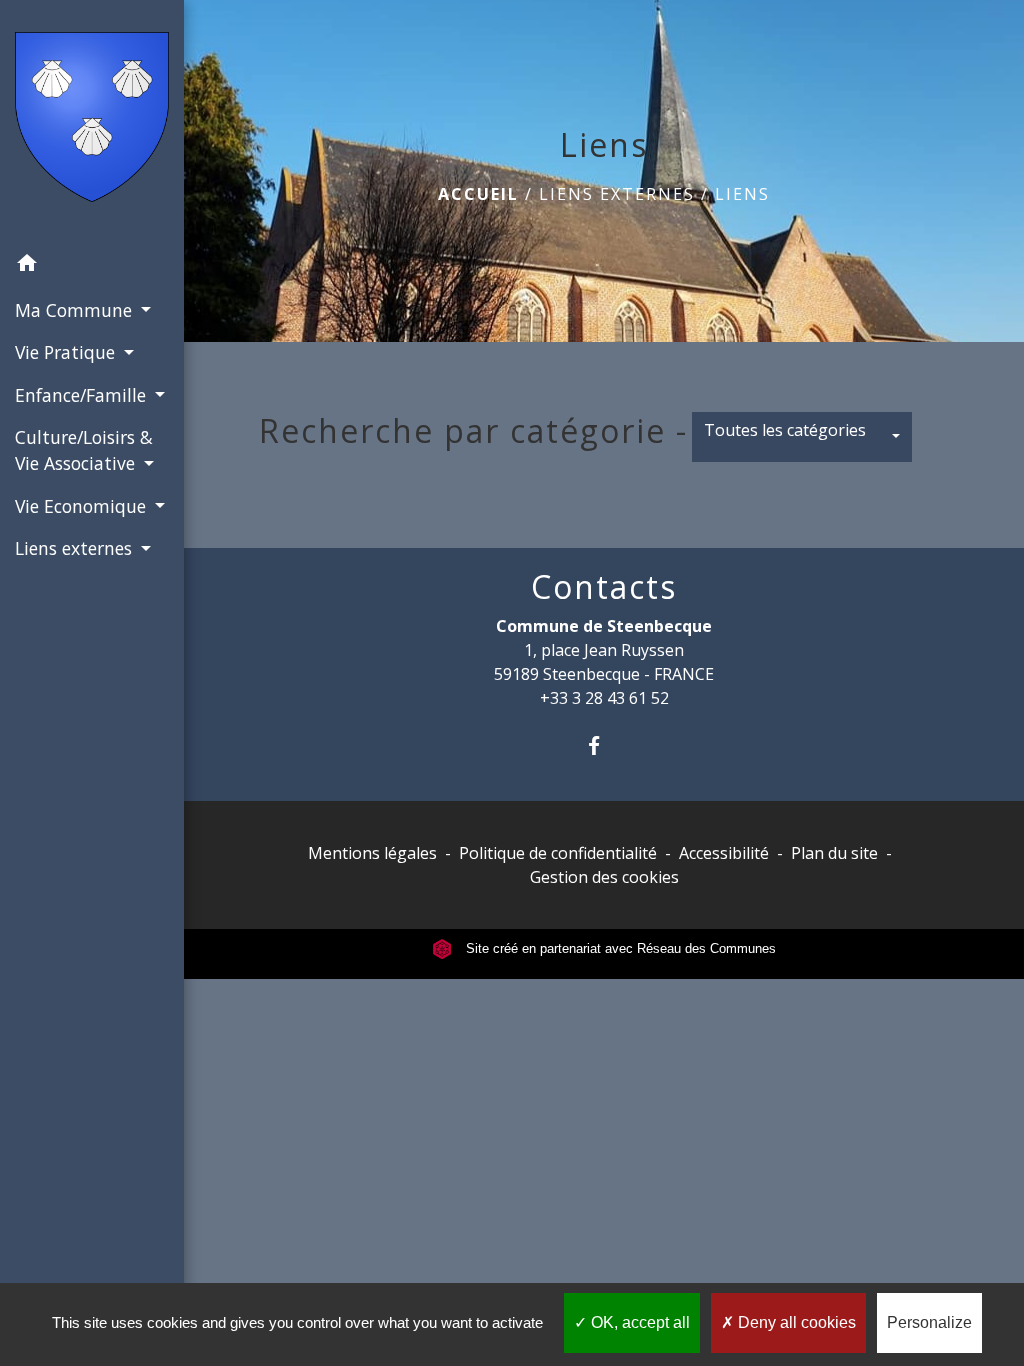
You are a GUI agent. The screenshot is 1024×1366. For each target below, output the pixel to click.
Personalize (929, 1322)
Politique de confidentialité (558, 853)
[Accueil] (92, 121)
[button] (92, 266)
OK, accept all (638, 1322)
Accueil (478, 194)
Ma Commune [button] (76, 310)
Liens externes (617, 194)
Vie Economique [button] (83, 506)
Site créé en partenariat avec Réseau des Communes (619, 948)
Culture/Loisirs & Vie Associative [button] (84, 450)
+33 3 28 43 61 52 (604, 698)
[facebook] (604, 745)
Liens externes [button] (76, 548)
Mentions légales (372, 853)
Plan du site (834, 853)
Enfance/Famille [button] (83, 395)
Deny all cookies (795, 1322)
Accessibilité (724, 853)
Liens (742, 194)
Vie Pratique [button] (67, 352)
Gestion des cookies (604, 877)
